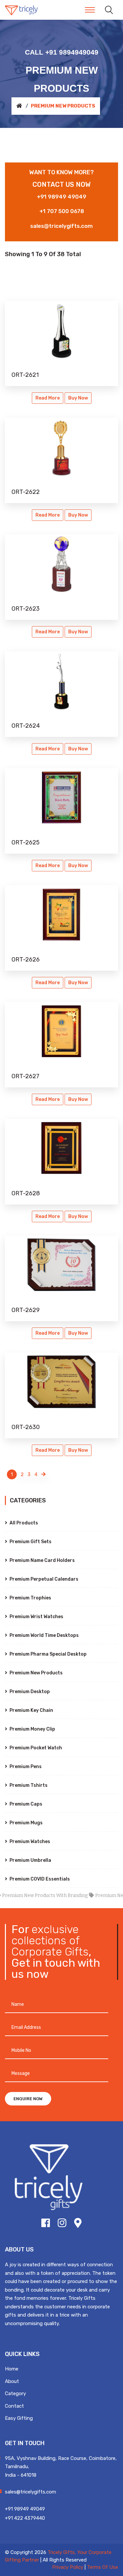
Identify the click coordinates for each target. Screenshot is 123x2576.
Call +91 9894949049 (62, 52)
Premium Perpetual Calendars (43, 1579)
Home (12, 2369)
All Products (23, 1523)
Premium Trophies (30, 1598)
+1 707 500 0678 (62, 211)
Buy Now (78, 398)
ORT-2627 (25, 1076)
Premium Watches (29, 1842)
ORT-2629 (26, 1310)
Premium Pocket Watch (35, 1748)
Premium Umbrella (30, 1860)
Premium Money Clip (32, 1729)
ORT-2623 (26, 609)
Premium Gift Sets (30, 1542)
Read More (48, 398)
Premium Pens (25, 1767)
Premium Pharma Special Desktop (48, 1654)
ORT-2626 (26, 960)
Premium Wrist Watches (36, 1617)
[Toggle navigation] (90, 10)
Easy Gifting (19, 2418)
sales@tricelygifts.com (61, 226)
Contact (14, 2406)
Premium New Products (36, 1673)
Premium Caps (25, 1804)
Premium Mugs (26, 1823)
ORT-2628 (26, 1193)
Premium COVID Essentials (39, 1879)
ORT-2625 (26, 842)
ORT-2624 (26, 726)
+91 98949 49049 (61, 197)
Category (15, 2394)
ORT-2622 (26, 492)
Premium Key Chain (31, 1710)
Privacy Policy (68, 2567)
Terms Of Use (102, 2567)
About (12, 2381)
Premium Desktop (29, 1692)
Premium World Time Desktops (44, 1635)
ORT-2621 (25, 375)
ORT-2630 (26, 1427)
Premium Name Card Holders (42, 1560)
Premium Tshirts (28, 1785)
